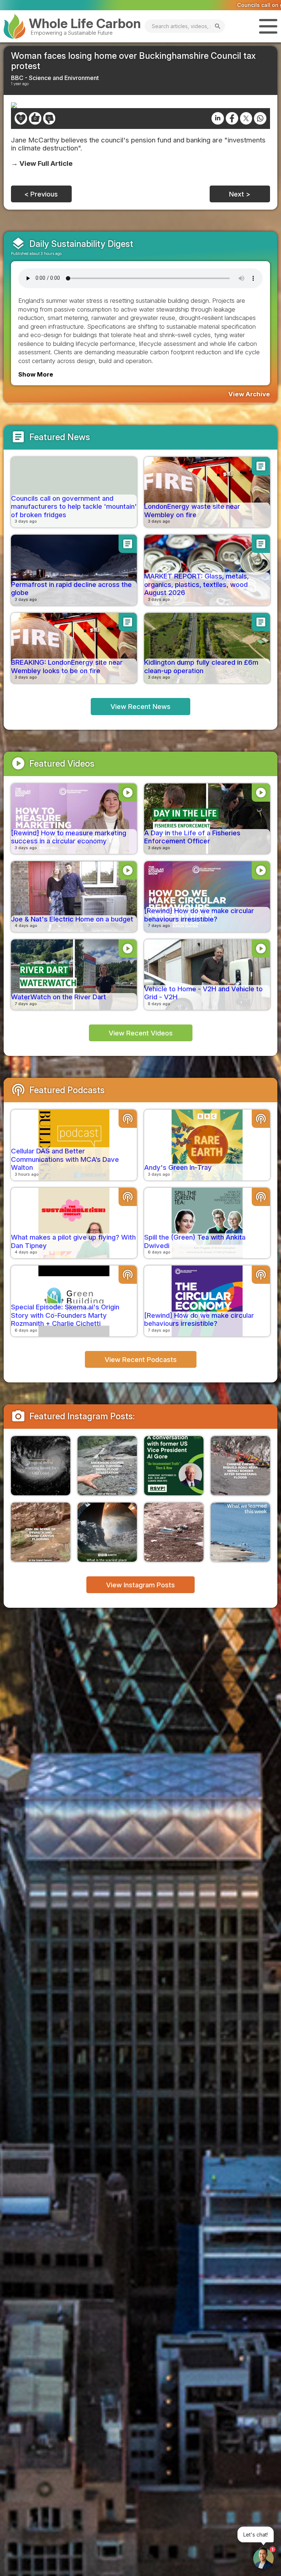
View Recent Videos (141, 1033)
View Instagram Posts (140, 1585)
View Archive (249, 394)
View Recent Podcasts (141, 1359)
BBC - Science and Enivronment (55, 78)
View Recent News (140, 706)
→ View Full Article (42, 163)
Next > (240, 194)
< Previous (41, 194)
